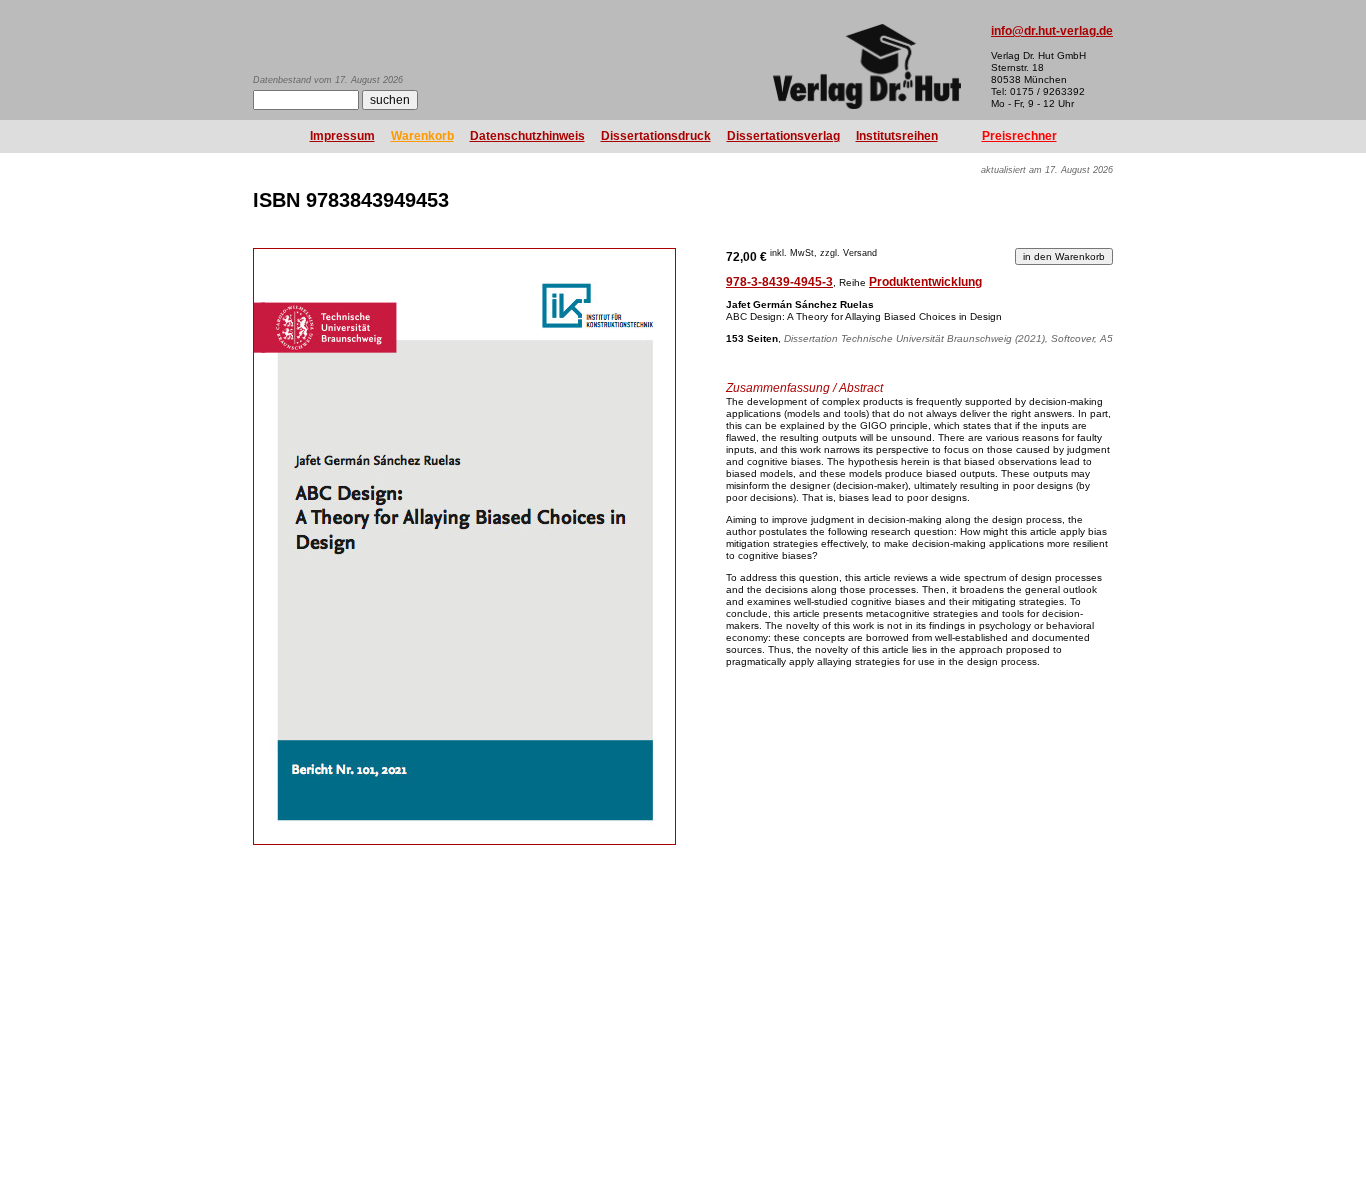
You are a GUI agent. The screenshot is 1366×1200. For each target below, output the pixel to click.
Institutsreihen (897, 136)
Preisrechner (1019, 136)
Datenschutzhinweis (527, 136)
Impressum (342, 136)
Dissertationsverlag (783, 136)
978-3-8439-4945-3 (779, 282)
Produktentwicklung (925, 282)
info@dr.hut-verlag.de (1052, 31)
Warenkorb (422, 136)
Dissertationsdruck (656, 136)
